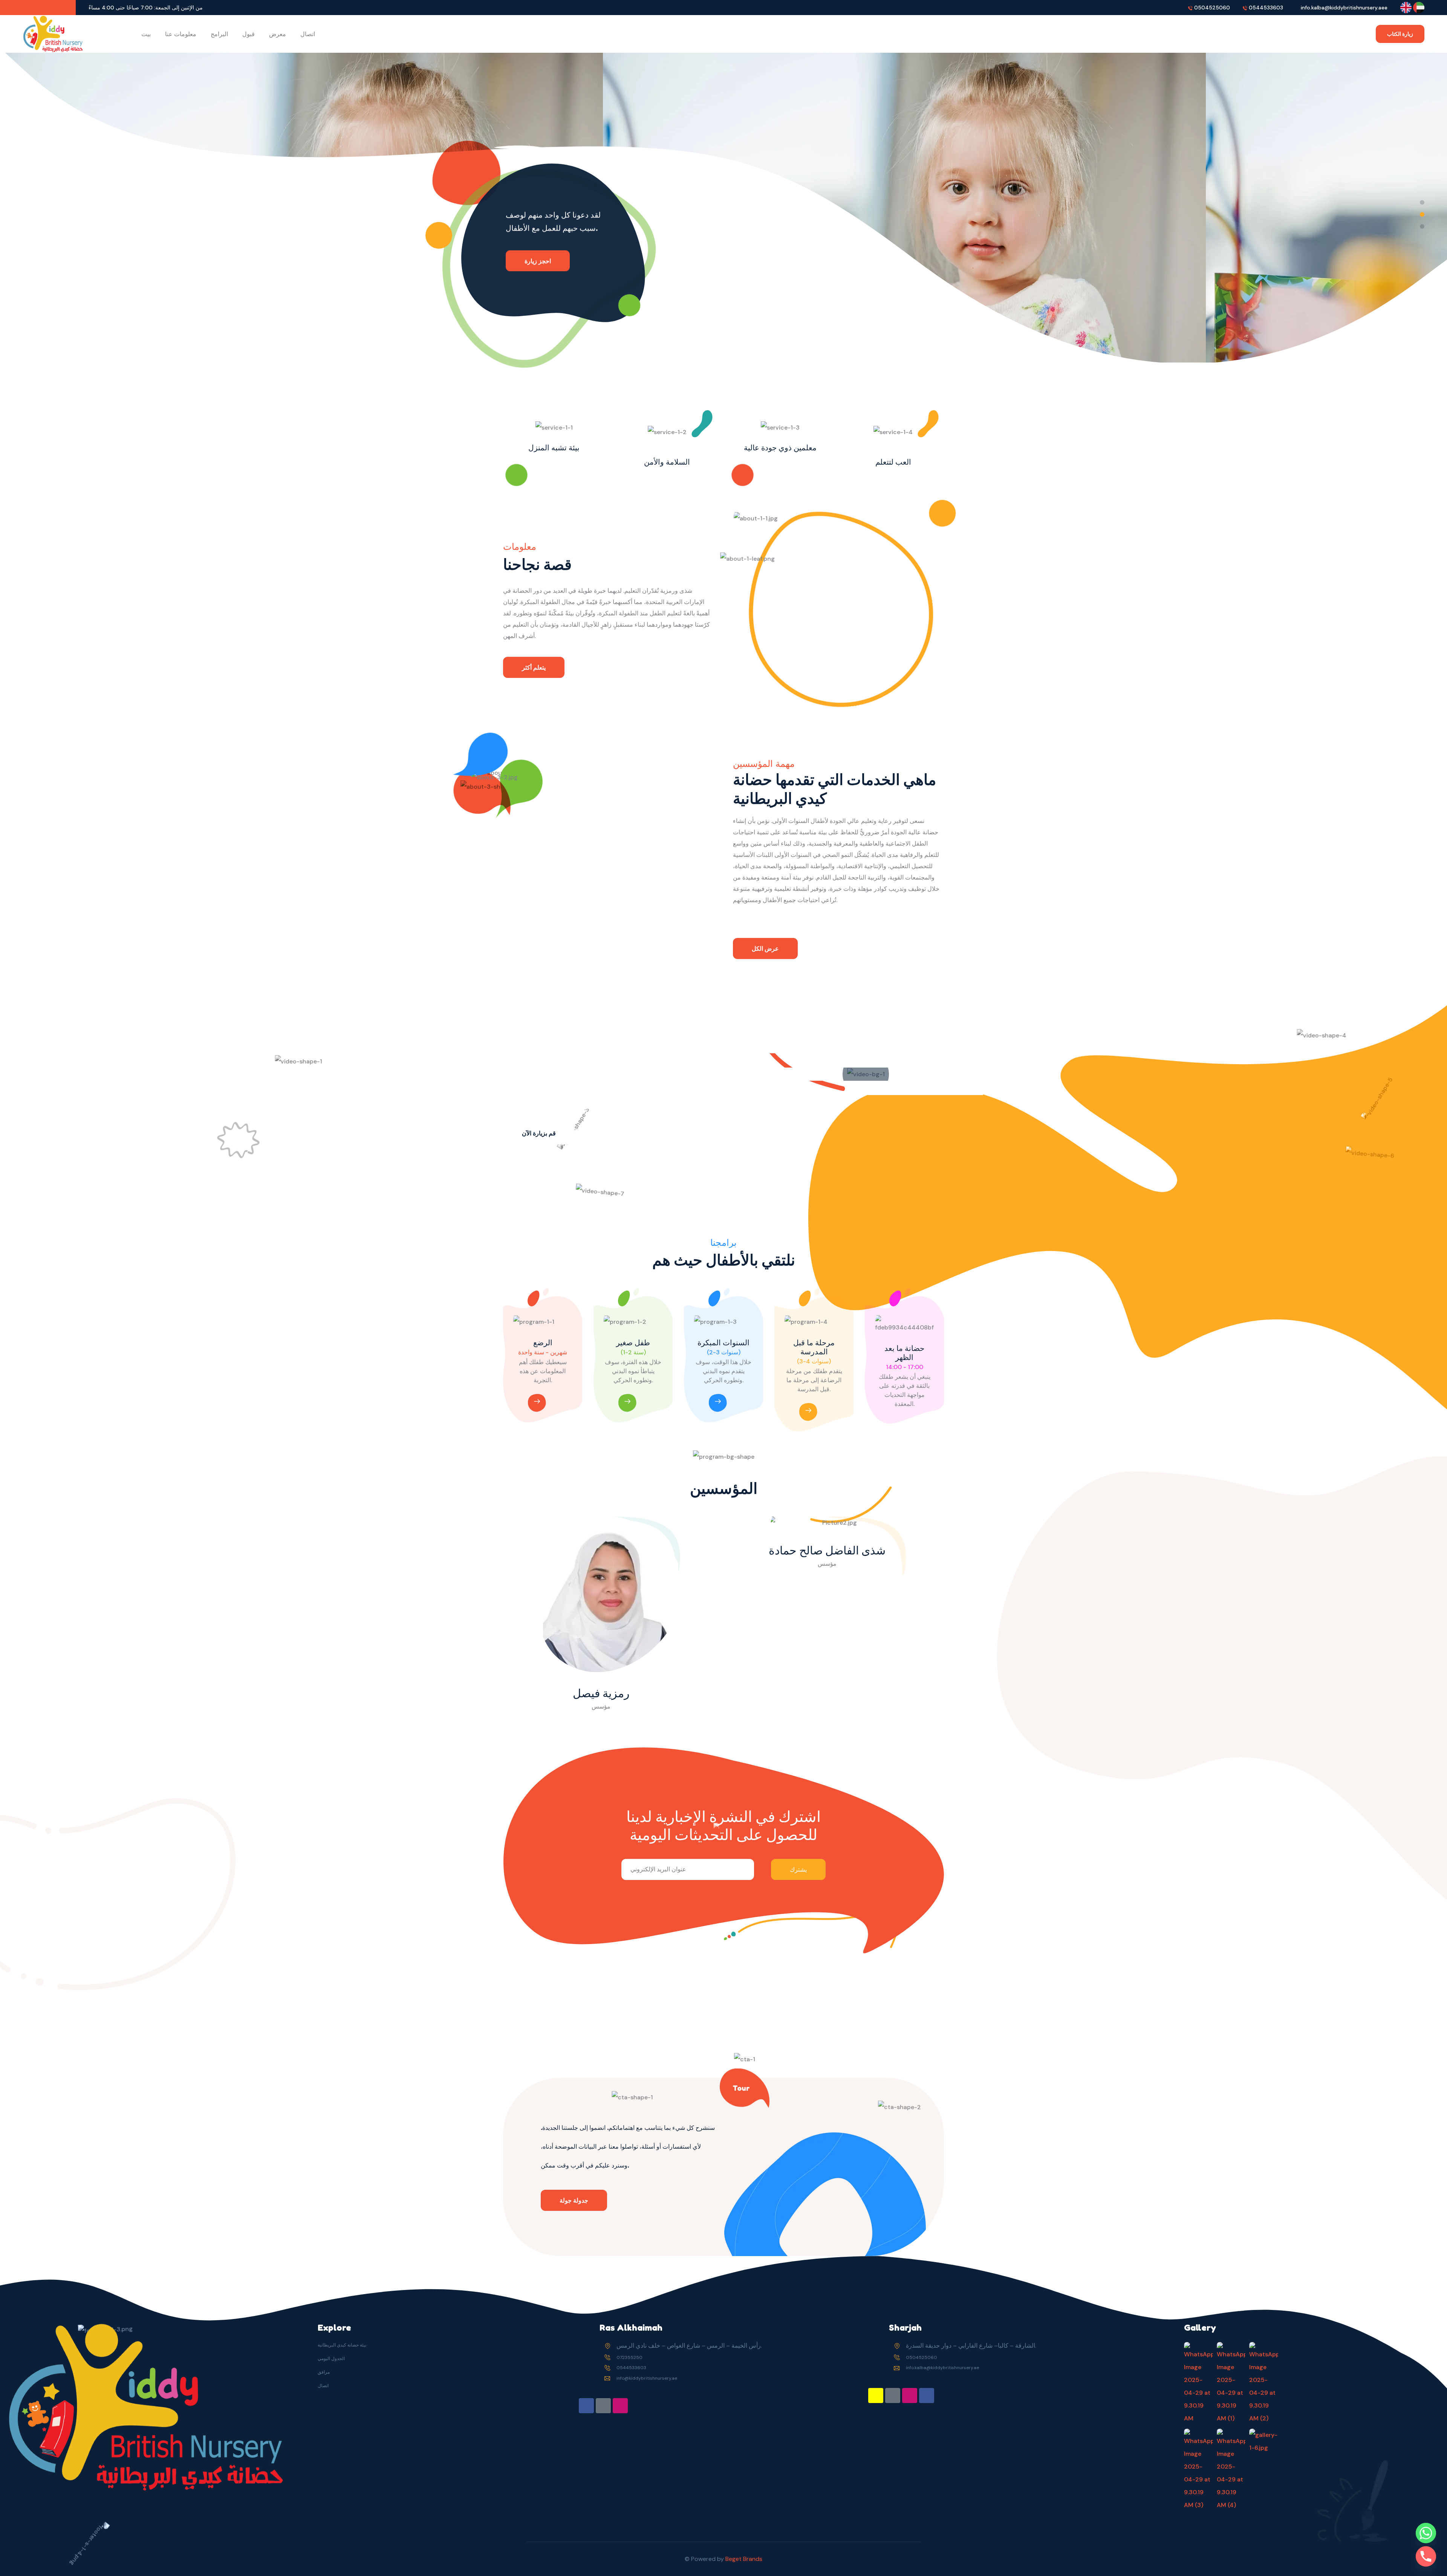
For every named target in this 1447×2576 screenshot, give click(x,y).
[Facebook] (586, 2406)
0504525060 (1212, 8)
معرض (278, 34)
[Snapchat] (876, 2395)
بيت (146, 34)
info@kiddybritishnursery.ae (647, 2378)
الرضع (543, 1343)
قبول (249, 34)
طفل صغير (633, 1343)
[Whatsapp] (1426, 2533)
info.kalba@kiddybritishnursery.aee (1344, 8)
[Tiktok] (603, 2406)
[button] (1422, 202)
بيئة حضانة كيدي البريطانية (342, 2345)
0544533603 (1266, 8)
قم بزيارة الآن (539, 1133)
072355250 (629, 2357)
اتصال (308, 34)
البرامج (219, 34)
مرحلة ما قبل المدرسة (814, 1347)
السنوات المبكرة (723, 1343)
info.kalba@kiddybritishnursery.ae (942, 2368)
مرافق (324, 2372)
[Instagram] (620, 2406)
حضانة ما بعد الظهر (904, 1353)
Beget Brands (744, 2559)
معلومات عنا (181, 34)
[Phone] (1426, 2556)
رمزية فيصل (601, 1693)
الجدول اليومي (331, 2359)
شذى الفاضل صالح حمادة (827, 1550)
